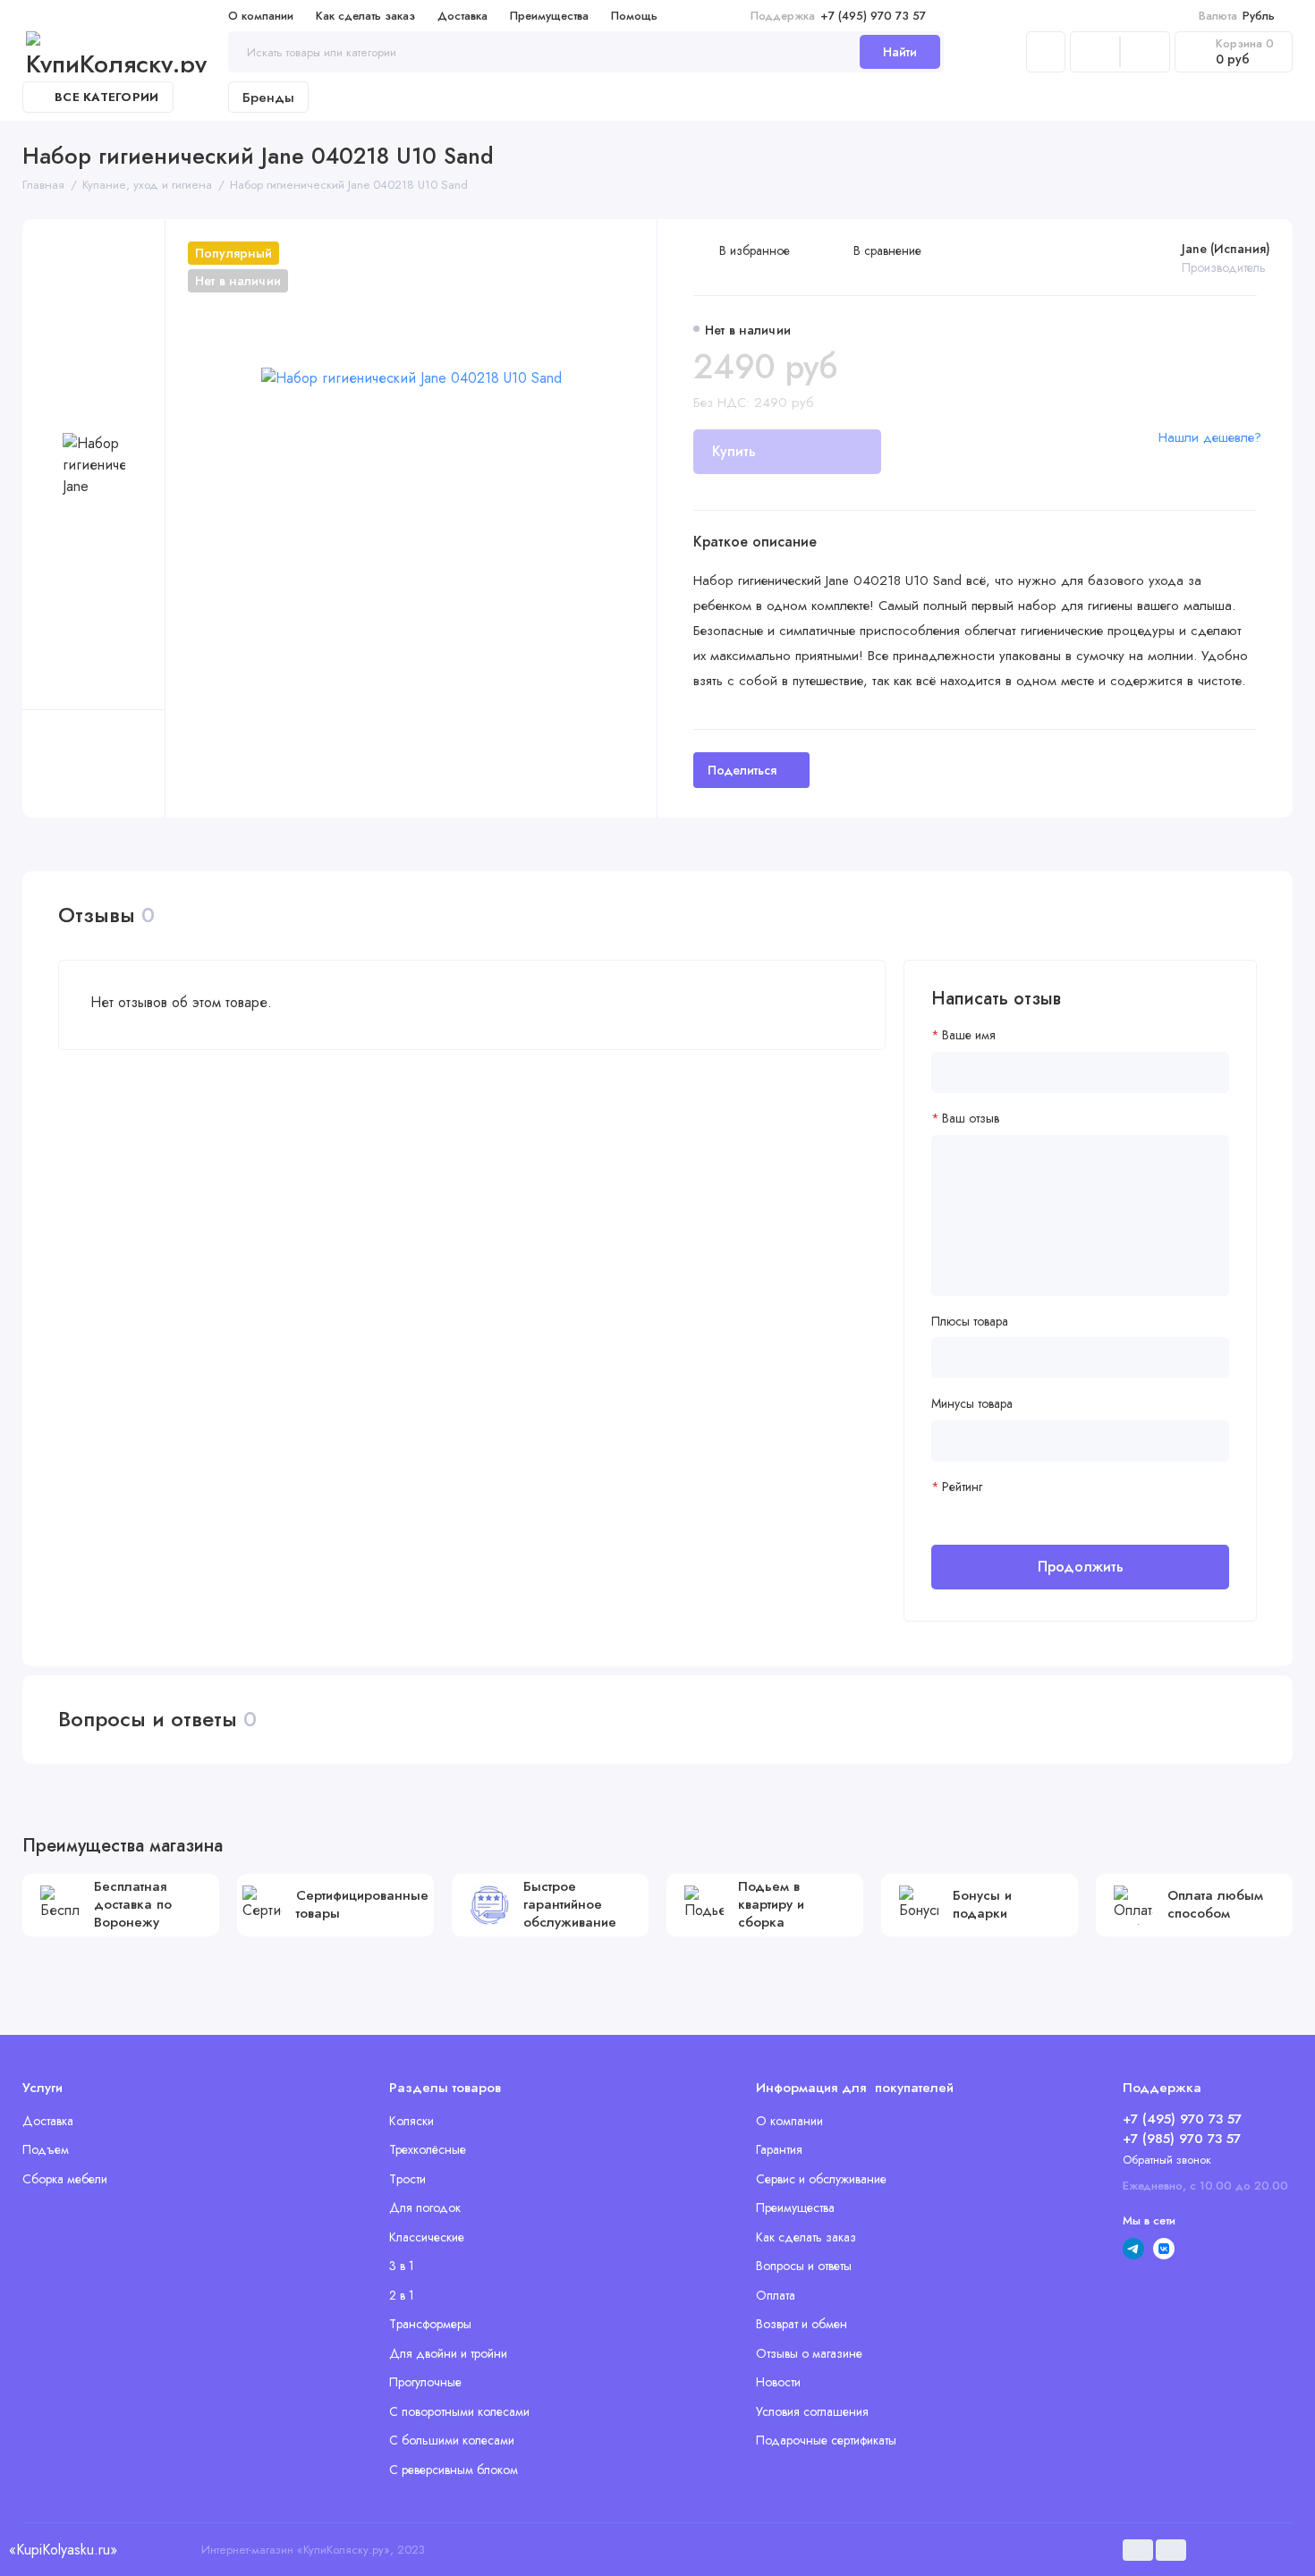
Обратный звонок (1167, 2160)
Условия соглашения (812, 2411)
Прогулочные (425, 2382)
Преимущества (549, 16)
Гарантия (779, 2149)
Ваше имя (969, 1035)
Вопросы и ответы (804, 2266)
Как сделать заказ (365, 16)
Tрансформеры (430, 2324)
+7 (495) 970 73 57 (838, 16)
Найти (900, 52)
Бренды (268, 97)
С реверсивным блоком (454, 2470)
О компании (261, 16)
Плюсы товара (970, 1322)
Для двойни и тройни (448, 2353)
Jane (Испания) (1226, 249)
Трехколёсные (428, 2149)
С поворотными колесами (459, 2411)
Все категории (106, 97)
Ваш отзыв (971, 1119)
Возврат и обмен (802, 2324)
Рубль (1237, 16)
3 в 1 (402, 2266)
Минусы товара (972, 1404)
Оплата (776, 2295)
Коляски (411, 2121)
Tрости (407, 2179)
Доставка (462, 16)
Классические (427, 2237)
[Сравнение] (1095, 52)
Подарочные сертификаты (826, 2440)
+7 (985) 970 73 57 (1182, 2139)
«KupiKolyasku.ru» (63, 2550)
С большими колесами (452, 2440)
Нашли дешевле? (1210, 437)
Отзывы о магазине (809, 2353)
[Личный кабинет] (1046, 52)
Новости (778, 2382)
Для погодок (425, 2207)
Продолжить (1081, 1567)
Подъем (46, 2149)
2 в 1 (402, 2295)
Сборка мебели (65, 2179)
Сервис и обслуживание (821, 2179)
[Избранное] (1145, 52)
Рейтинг (962, 1487)
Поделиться (742, 770)
